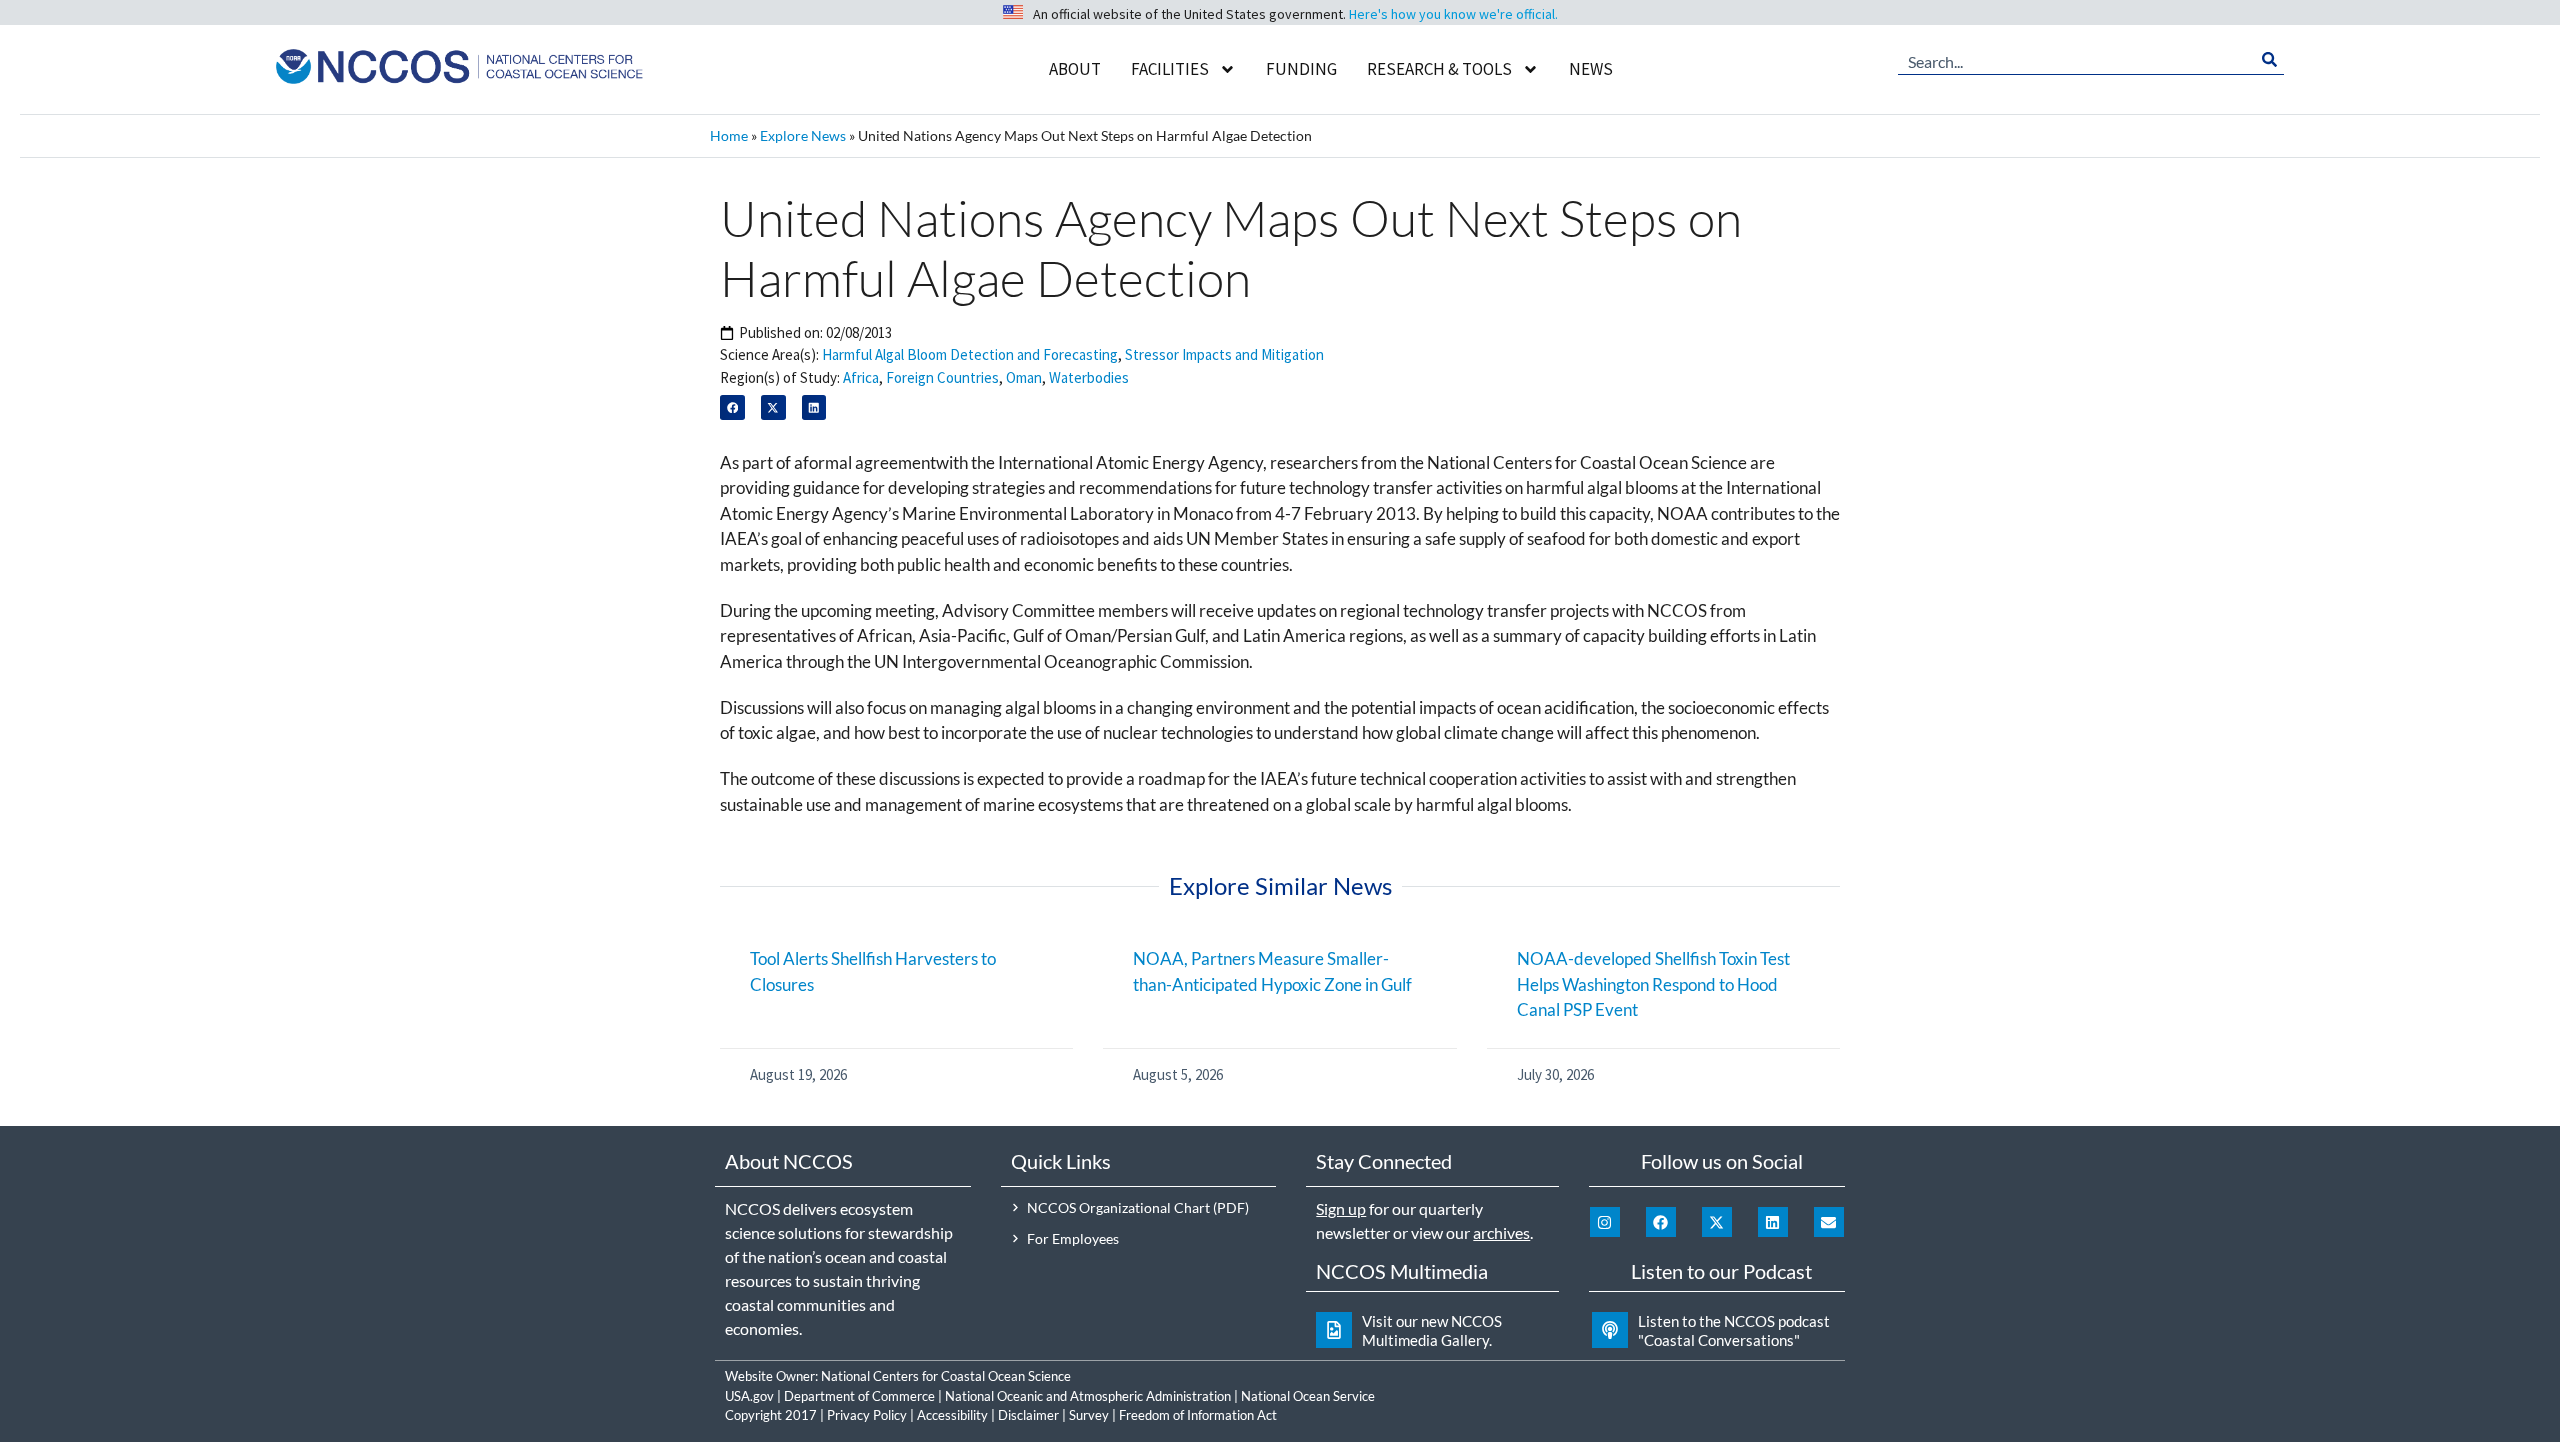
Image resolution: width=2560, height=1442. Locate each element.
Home (729, 135)
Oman (1024, 377)
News (1591, 69)
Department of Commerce (859, 1396)
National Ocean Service (1308, 1396)
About (1075, 69)
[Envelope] (1829, 1222)
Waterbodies (1089, 377)
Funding (1301, 69)
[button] (732, 407)
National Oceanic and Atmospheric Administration (1088, 1396)
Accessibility (952, 1415)
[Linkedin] (1773, 1222)
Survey (1089, 1415)
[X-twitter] (1717, 1222)
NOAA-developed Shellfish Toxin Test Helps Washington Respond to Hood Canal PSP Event (1653, 984)
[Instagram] (1605, 1222)
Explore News (803, 135)
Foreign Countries (942, 377)
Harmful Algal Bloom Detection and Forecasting (970, 354)
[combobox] (2076, 60)
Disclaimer (1028, 1415)
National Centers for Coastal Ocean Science (946, 1376)
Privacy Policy (867, 1415)
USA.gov (749, 1396)
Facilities (1170, 69)
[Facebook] (1661, 1222)
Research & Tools (1439, 69)
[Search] (2269, 60)
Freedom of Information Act (1198, 1415)
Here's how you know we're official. (1453, 14)
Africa (861, 377)
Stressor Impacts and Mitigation (1224, 354)
